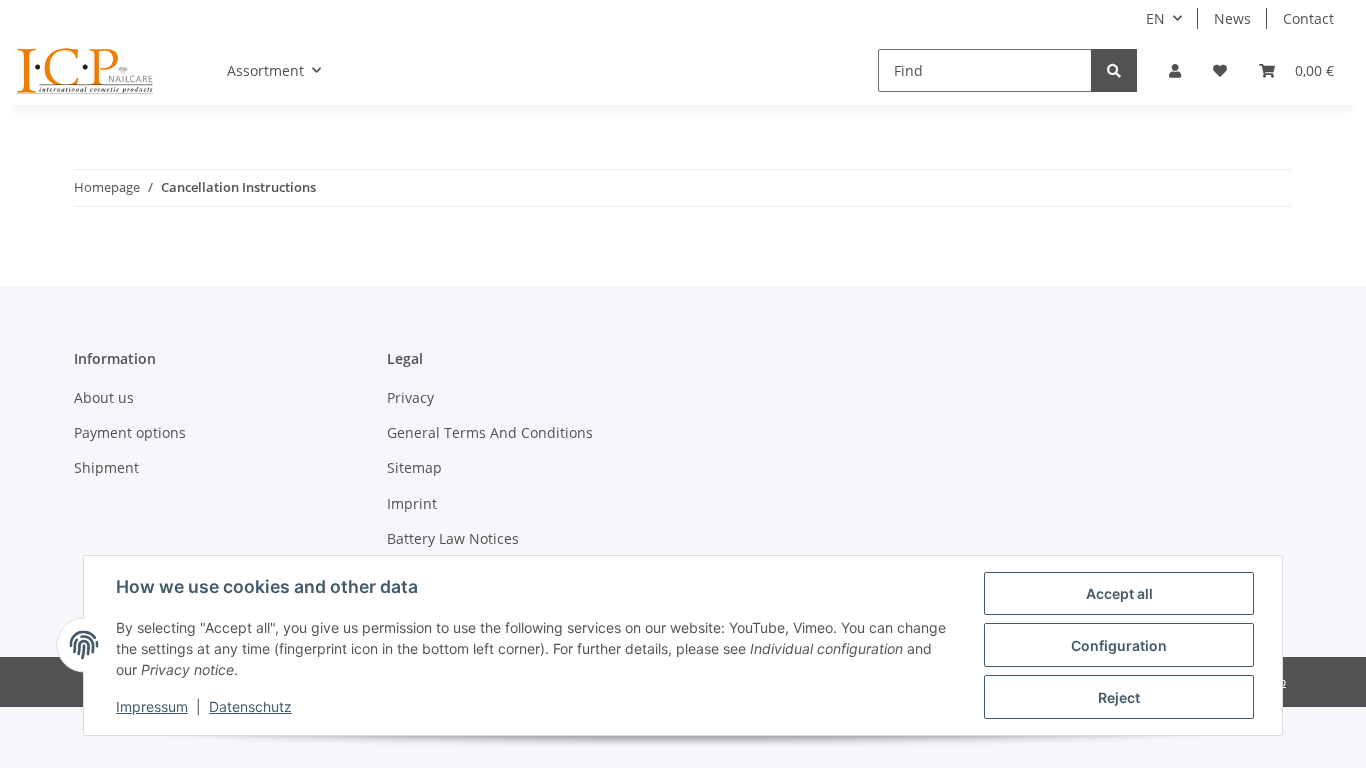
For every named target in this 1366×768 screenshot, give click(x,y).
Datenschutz (250, 706)
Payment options (130, 432)
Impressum (152, 706)
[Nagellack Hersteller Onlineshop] (85, 71)
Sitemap (414, 467)
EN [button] (1155, 18)
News (1232, 18)
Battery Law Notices (453, 538)
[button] (1175, 70)
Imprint (412, 503)
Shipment (106, 467)
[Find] (1114, 70)
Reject (1119, 697)
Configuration (1119, 645)
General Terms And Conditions (490, 432)
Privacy (410, 397)
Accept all (1119, 593)
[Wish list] (1220, 70)
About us (104, 397)
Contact (1308, 18)
